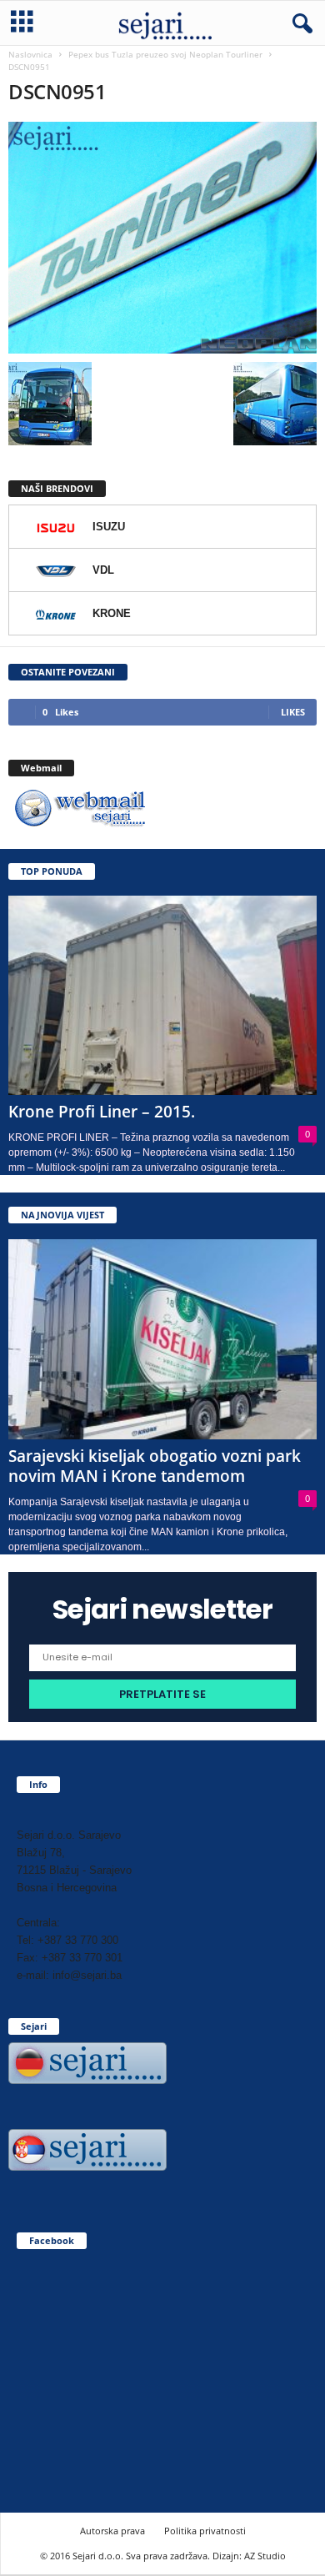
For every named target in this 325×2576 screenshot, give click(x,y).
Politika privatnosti (205, 2531)
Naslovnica (30, 54)
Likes (293, 712)
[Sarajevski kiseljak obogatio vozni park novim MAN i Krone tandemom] (162, 1339)
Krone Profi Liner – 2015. (102, 1112)
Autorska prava (112, 2531)
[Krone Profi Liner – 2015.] (162, 995)
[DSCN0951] (162, 238)
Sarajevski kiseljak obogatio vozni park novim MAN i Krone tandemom (155, 1466)
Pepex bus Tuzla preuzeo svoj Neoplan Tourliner (165, 54)
